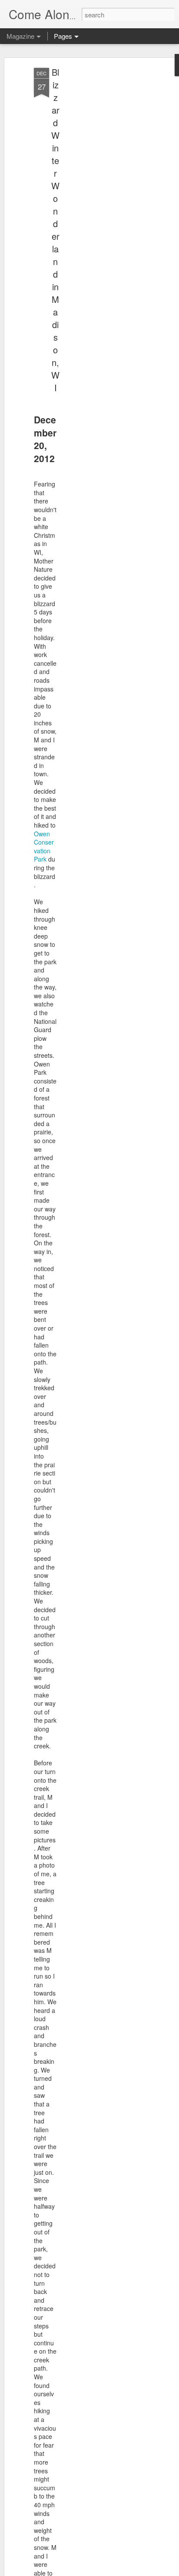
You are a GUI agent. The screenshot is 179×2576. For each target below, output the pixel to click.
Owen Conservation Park (44, 847)
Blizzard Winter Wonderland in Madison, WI (55, 230)
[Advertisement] (104, 205)
